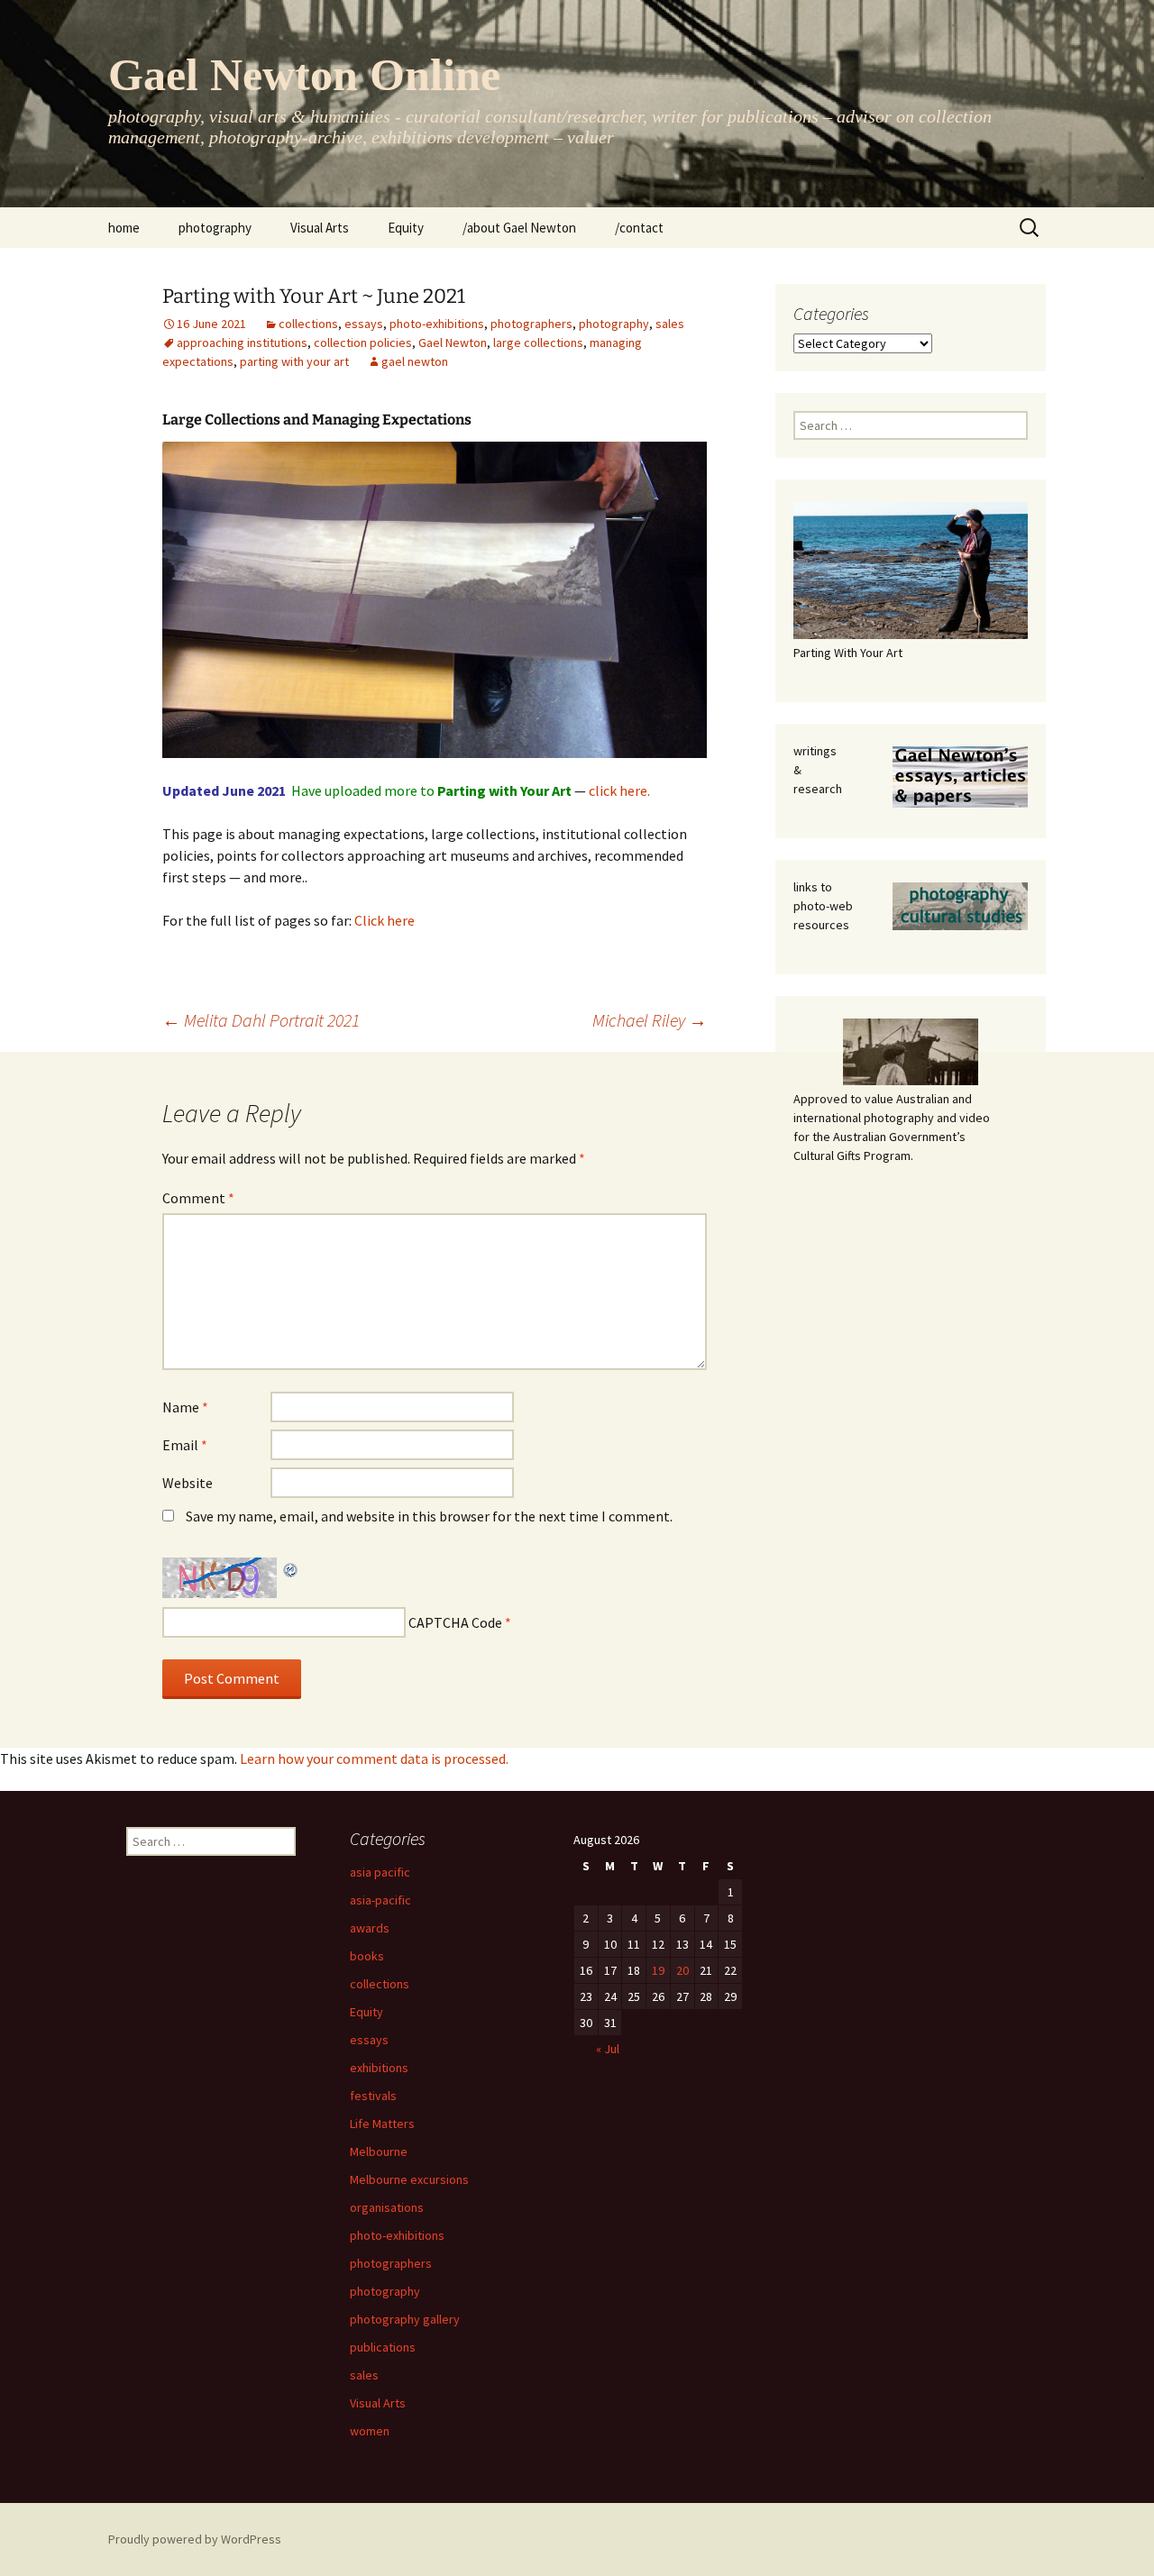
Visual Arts (320, 228)
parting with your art (294, 361)
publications (383, 2347)
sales (670, 324)
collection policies (363, 343)
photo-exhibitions (437, 324)
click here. (619, 790)
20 (682, 1970)
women (370, 2431)
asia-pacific (380, 1900)
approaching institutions (242, 343)
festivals (373, 2096)
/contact (639, 228)
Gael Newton (453, 343)
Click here (385, 920)
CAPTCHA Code (455, 1622)
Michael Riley (650, 1020)
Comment (198, 1198)
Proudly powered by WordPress (195, 2539)
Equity (406, 228)
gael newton (415, 361)
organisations (387, 2207)
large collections (538, 343)
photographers (531, 324)
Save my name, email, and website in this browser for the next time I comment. (429, 1516)
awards (370, 1928)
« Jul (608, 2049)
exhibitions (379, 2068)
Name (185, 1407)
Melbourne (379, 2151)
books (367, 1956)
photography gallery (405, 2319)
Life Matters (382, 2124)
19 (658, 1970)
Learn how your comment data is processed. (374, 1758)
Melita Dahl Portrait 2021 (261, 1020)
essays (364, 324)
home (124, 228)
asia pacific (380, 1872)
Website (188, 1483)
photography (215, 228)
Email (185, 1445)
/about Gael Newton (519, 228)
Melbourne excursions (409, 2179)
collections (308, 324)
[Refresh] (291, 1568)
